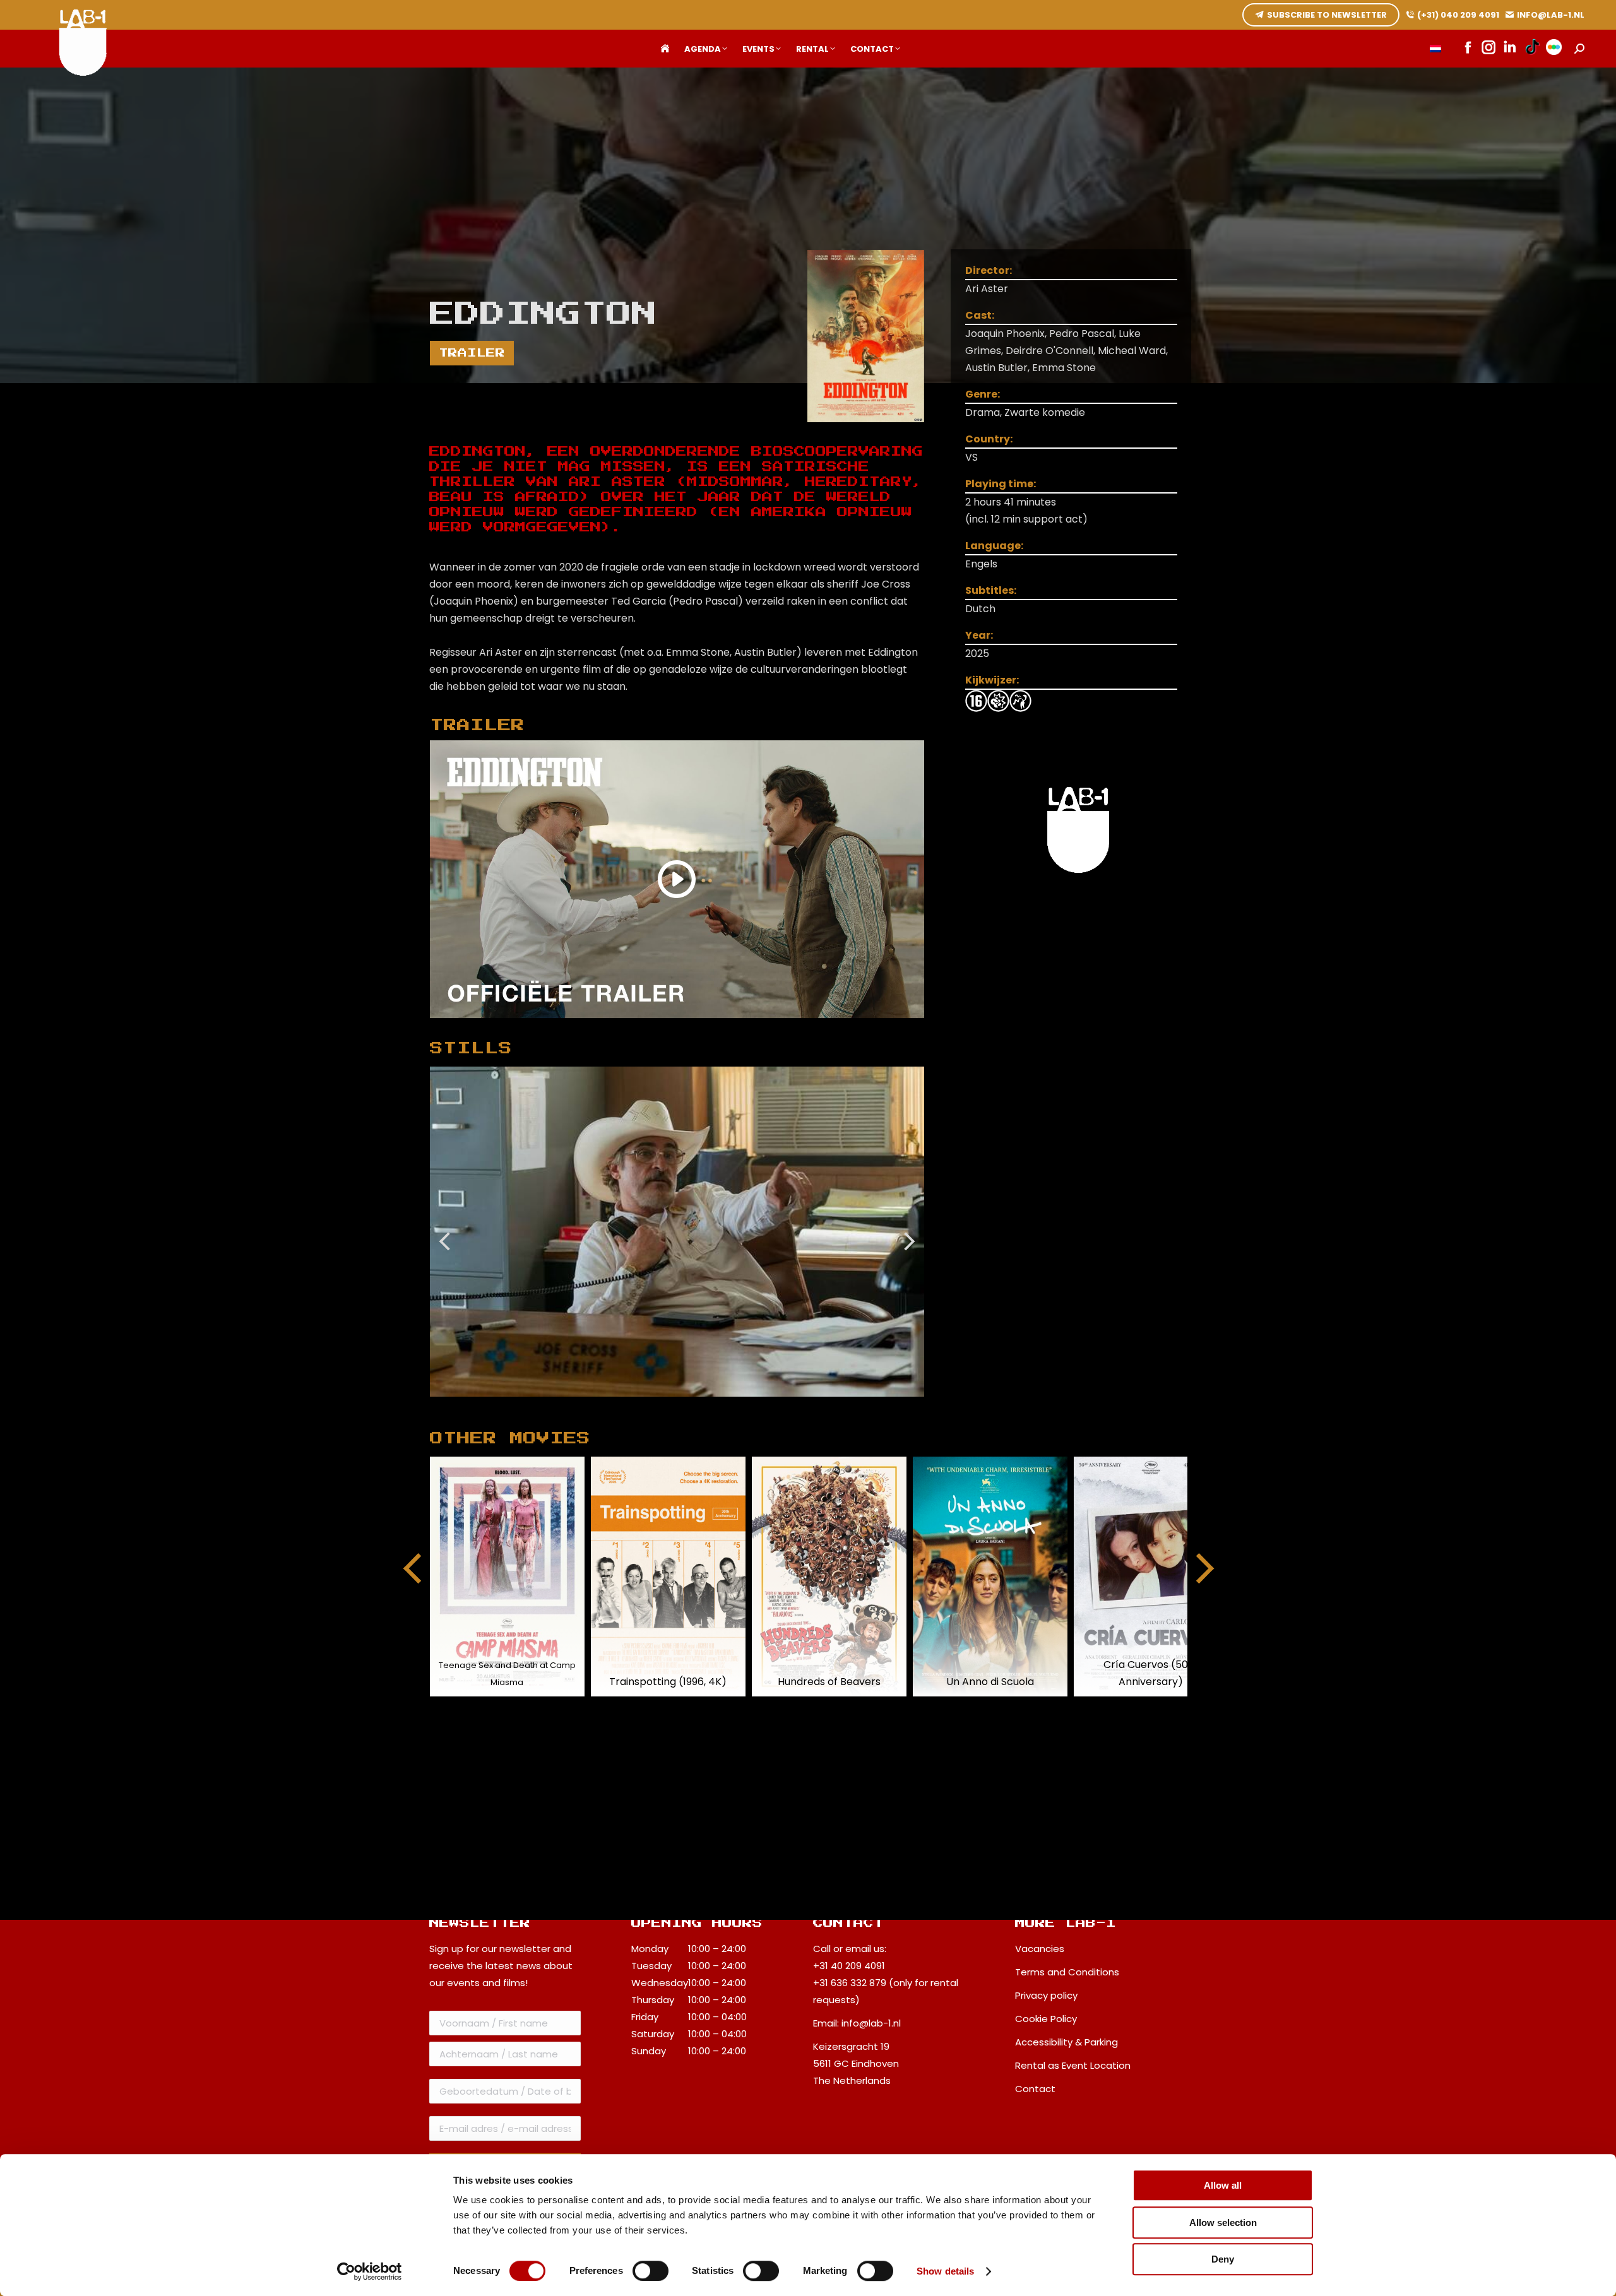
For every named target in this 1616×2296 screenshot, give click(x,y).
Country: (989, 439)
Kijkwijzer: (992, 680)
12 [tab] (756, 1406)
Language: (994, 546)
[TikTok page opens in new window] (1532, 49)
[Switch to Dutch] (1435, 49)
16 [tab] (831, 1406)
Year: (979, 635)
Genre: (983, 394)
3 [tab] (585, 1406)
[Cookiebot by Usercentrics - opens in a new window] (370, 2271)
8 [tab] (680, 1406)
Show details (945, 2271)
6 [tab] (642, 1406)
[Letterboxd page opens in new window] (1554, 49)
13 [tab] (775, 1406)
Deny (1223, 2259)
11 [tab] (737, 1406)
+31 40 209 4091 (849, 1966)
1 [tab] (547, 1406)
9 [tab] (699, 1406)
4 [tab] (604, 1406)
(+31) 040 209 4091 (1458, 15)
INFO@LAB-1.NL (1551, 15)
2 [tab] (566, 1406)
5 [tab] (623, 1406)
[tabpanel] (677, 1232)
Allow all (1223, 2185)
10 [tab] (718, 1406)
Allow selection (1223, 2222)
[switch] (651, 2271)
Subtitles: (991, 590)
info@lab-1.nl (871, 2023)
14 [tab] (793, 1406)
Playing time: (1001, 484)
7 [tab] (661, 1406)
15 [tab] (812, 1406)
